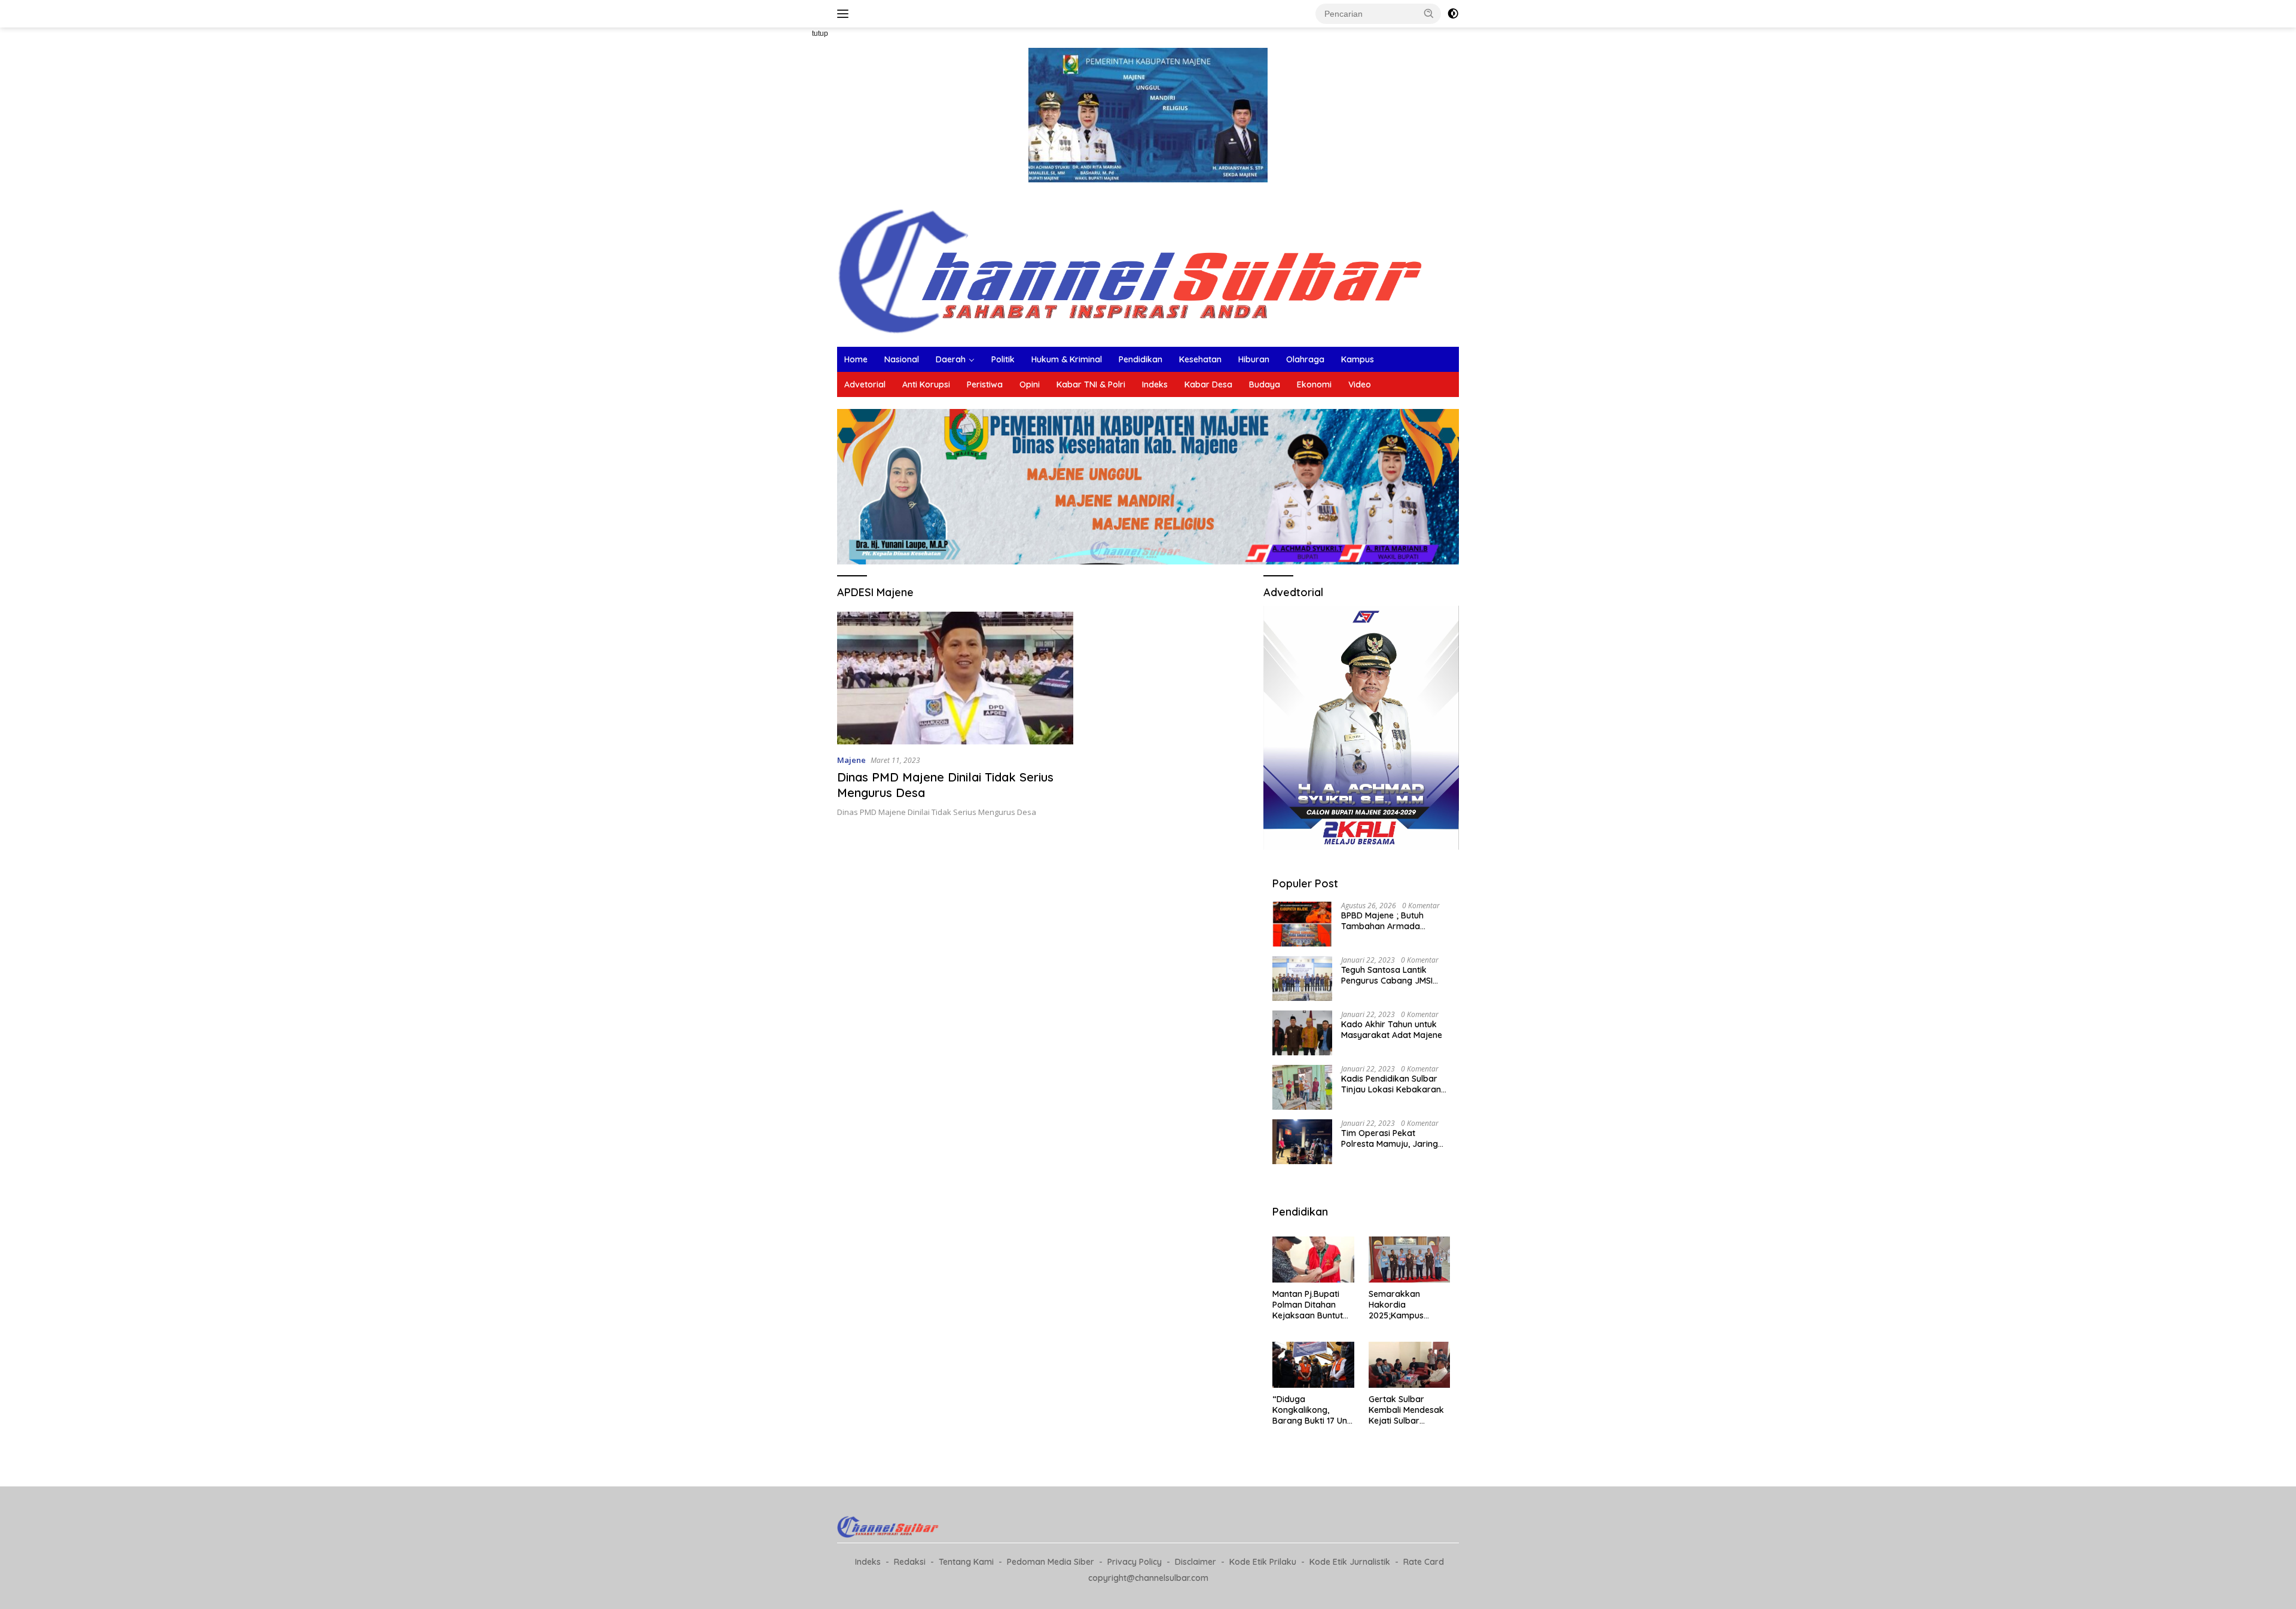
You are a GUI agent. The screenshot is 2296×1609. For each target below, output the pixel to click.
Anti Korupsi (926, 384)
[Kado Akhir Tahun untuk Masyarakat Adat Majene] (1302, 1033)
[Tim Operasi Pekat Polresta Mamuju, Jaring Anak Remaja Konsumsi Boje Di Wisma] (1302, 1142)
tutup (820, 33)
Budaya (1265, 384)
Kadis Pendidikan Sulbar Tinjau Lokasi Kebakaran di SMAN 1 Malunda (1391, 1084)
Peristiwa (985, 384)
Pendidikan (1141, 359)
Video (1360, 384)
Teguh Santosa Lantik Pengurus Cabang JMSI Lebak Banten (1387, 975)
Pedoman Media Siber (1051, 1562)
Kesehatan (1200, 359)
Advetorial (865, 384)
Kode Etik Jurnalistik (1350, 1562)
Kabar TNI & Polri (1091, 384)
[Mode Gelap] (1453, 14)
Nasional (902, 359)
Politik (1003, 359)
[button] (1429, 13)
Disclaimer (1196, 1562)
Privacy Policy (1135, 1562)
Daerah (951, 359)
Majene (851, 760)
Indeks (1155, 384)
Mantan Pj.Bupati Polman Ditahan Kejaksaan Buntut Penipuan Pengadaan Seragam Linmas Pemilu (1308, 1305)
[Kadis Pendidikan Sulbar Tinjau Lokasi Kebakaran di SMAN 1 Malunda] (1302, 1087)
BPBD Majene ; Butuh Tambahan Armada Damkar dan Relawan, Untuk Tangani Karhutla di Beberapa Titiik (1393, 921)
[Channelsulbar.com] (1148, 268)
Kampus (1358, 359)
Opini (1030, 384)
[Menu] (845, 14)
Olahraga (1305, 359)
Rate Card (1424, 1562)
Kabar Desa (1208, 384)
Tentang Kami (966, 1562)
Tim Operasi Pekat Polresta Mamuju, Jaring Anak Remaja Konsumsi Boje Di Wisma (1390, 1138)
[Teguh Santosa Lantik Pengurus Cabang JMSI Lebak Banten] (1302, 978)
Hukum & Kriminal (1067, 359)
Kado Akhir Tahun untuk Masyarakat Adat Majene (1392, 1030)
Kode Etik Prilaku (1263, 1562)
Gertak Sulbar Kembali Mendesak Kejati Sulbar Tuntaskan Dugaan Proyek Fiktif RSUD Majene (1406, 1410)
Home (856, 359)
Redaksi (910, 1562)
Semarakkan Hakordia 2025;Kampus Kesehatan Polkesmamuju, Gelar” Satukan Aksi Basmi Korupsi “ (1408, 1305)
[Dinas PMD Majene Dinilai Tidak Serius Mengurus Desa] (955, 678)
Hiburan (1254, 359)
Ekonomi (1314, 384)
